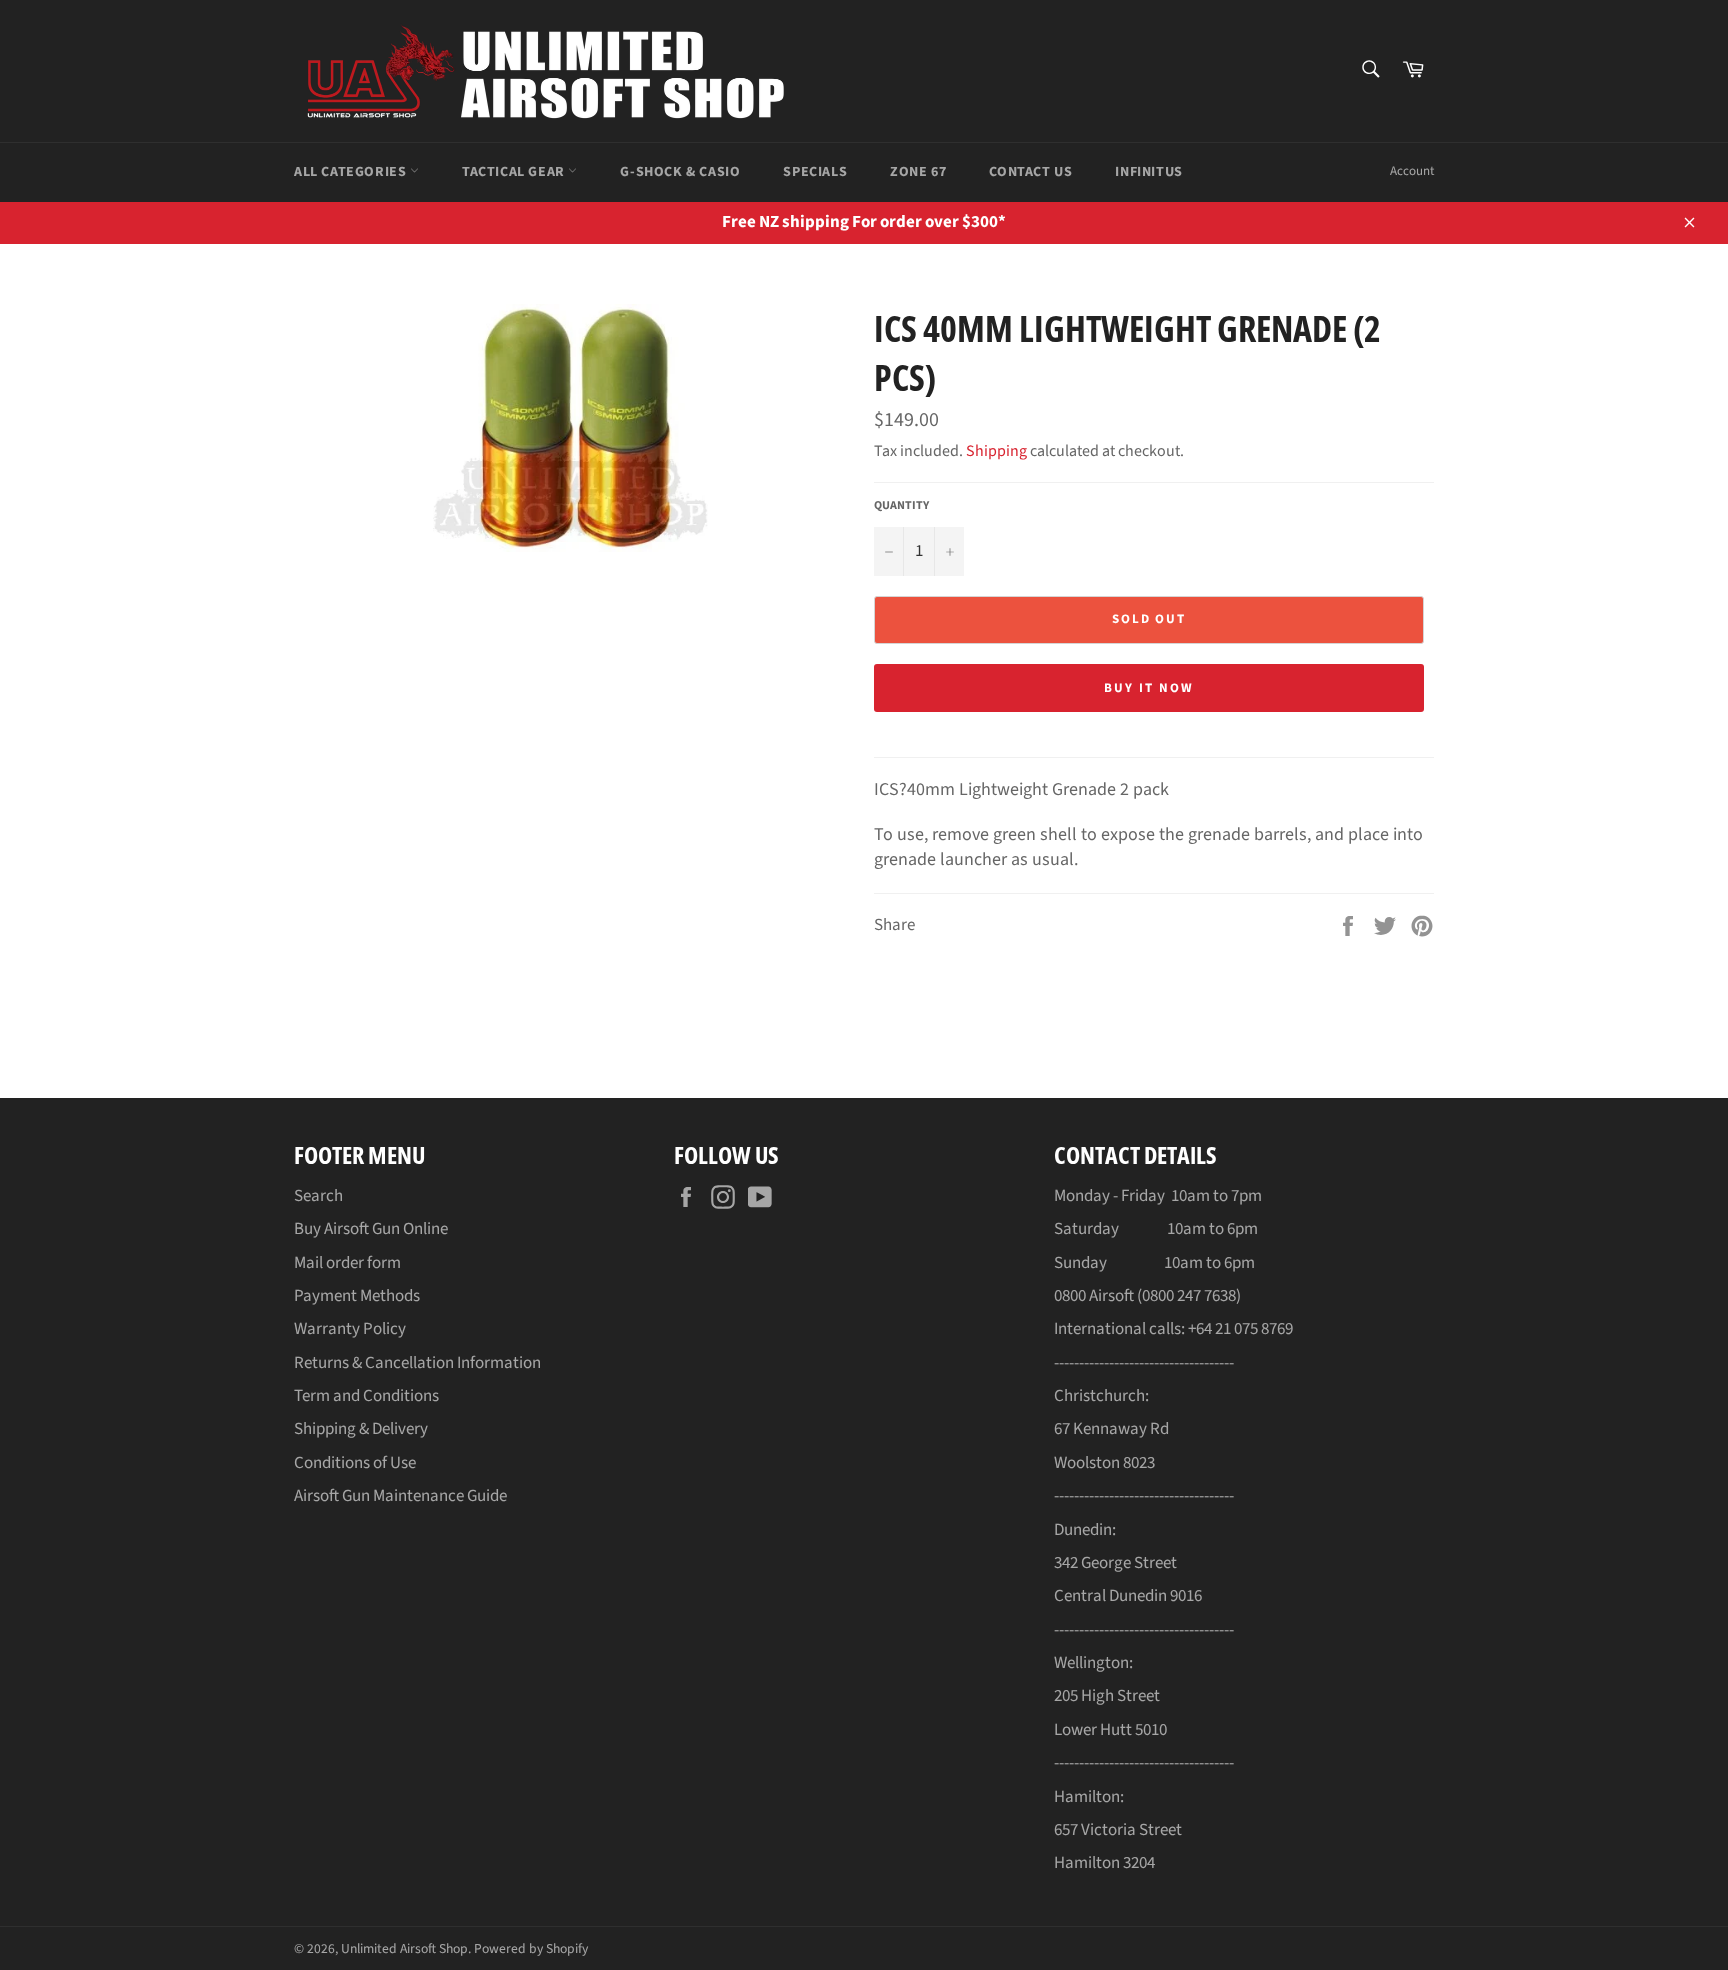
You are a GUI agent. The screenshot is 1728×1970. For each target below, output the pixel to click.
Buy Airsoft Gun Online (371, 1229)
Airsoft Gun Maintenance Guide (400, 1496)
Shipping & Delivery (361, 1429)
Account (1412, 171)
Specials (815, 172)
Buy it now (1149, 688)
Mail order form (347, 1263)
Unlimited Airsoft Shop (404, 1948)
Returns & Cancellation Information (417, 1363)
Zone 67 (918, 172)
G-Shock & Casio (680, 172)
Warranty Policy (350, 1329)
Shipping (996, 451)
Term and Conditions (366, 1396)
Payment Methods (357, 1296)
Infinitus (1148, 172)
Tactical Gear (515, 172)
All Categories (352, 172)
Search (318, 1196)
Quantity (901, 506)
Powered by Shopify (531, 1948)
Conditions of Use (355, 1463)
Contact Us (1030, 172)
